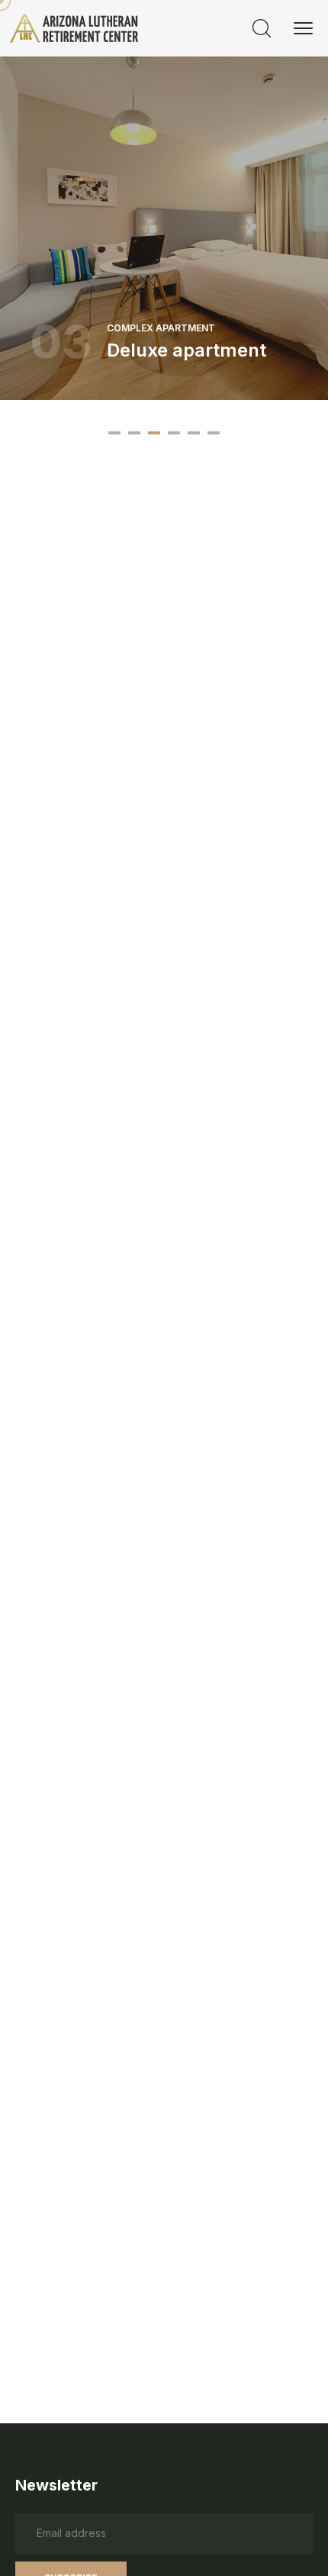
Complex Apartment (161, 328)
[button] (114, 433)
